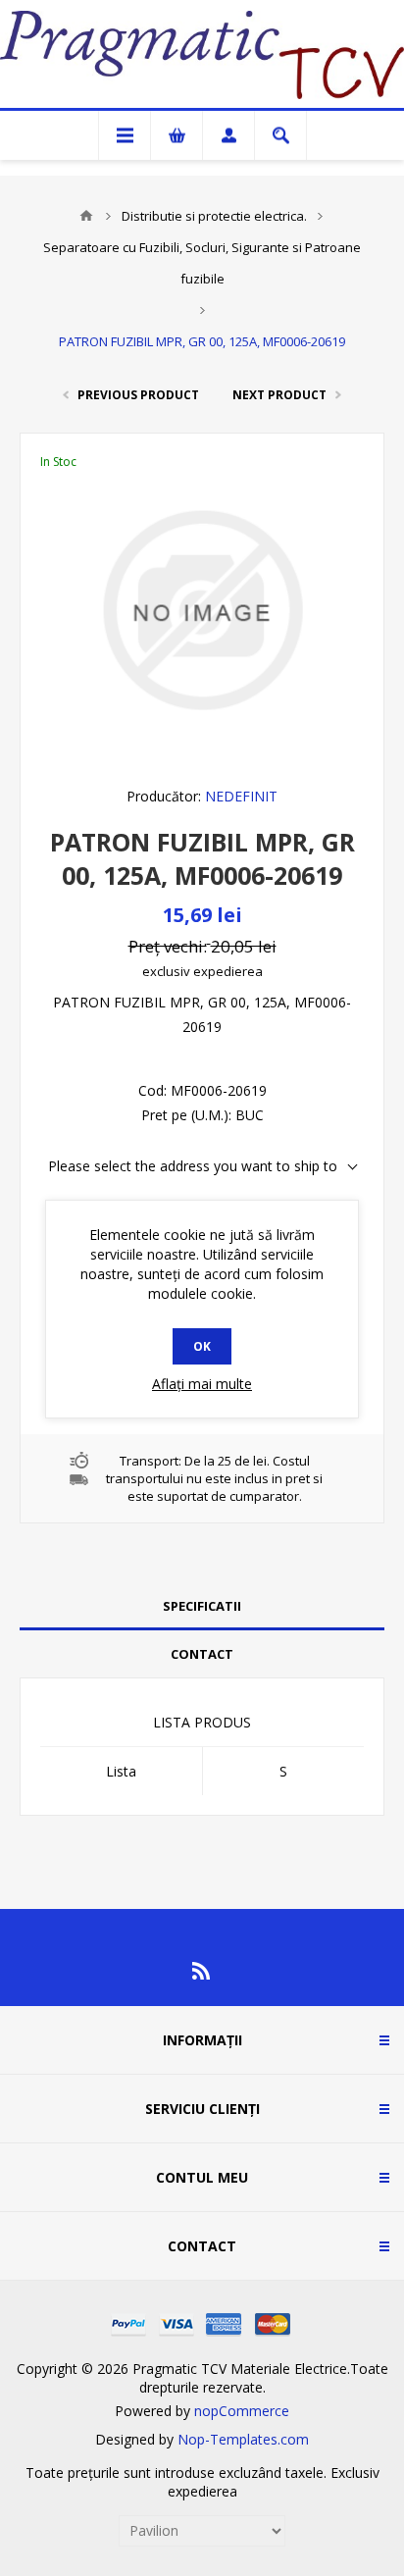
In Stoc (58, 462)
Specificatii (202, 1606)
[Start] (86, 216)
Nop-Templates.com (243, 2439)
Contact (202, 1654)
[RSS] (202, 1971)
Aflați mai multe (202, 1384)
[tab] (202, 1606)
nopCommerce (242, 2411)
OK (202, 1346)
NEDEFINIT (241, 796)
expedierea (228, 971)
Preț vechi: (168, 946)
